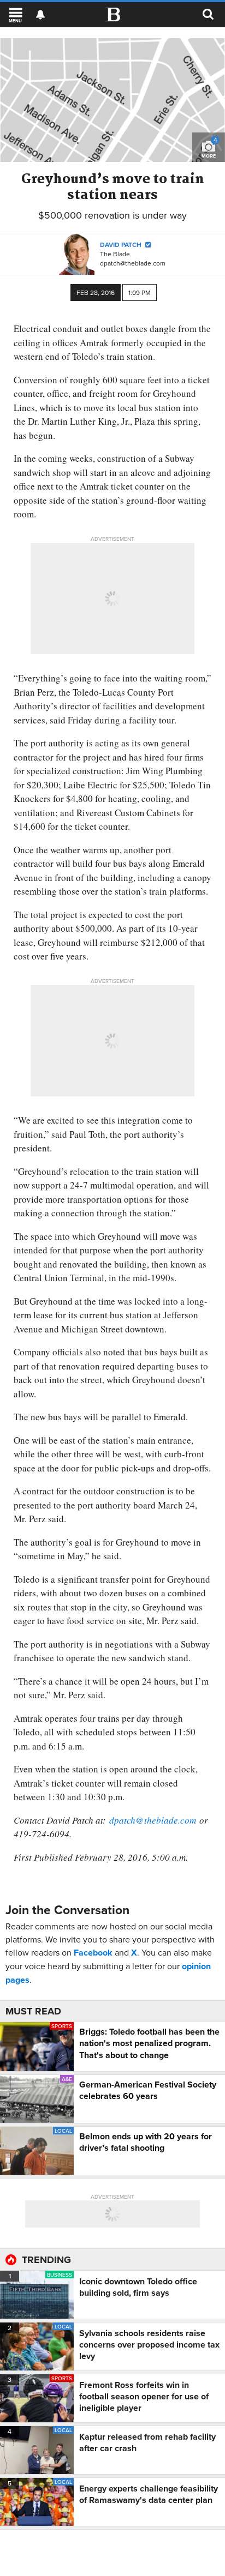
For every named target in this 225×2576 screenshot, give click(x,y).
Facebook (93, 1953)
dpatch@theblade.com (133, 263)
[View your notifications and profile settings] (40, 15)
